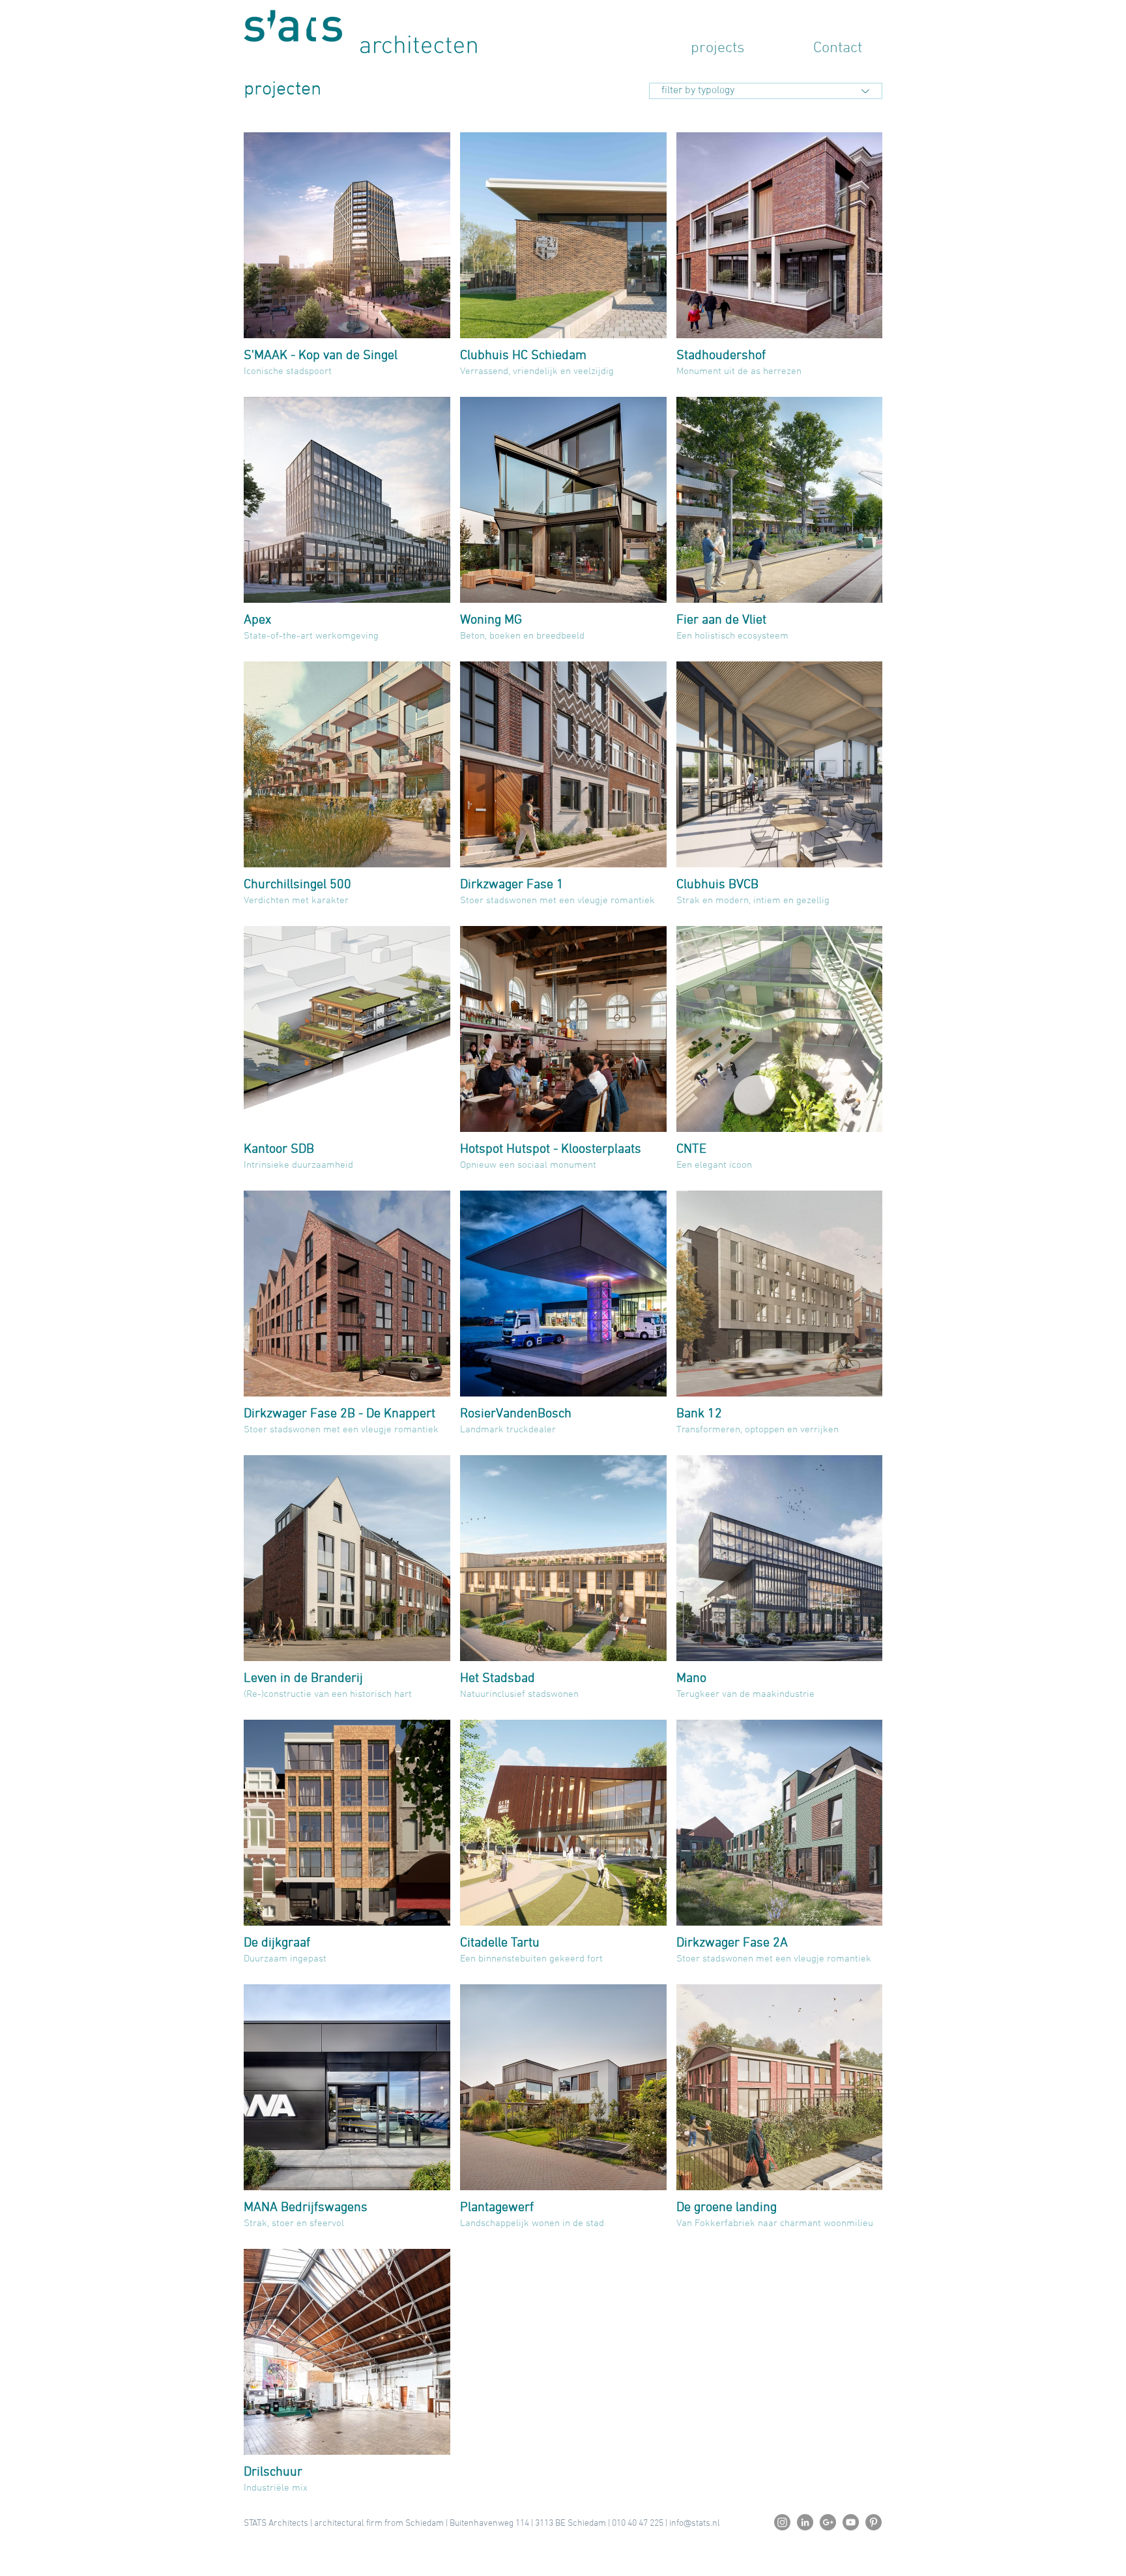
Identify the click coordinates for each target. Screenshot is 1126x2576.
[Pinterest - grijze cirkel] (873, 2522)
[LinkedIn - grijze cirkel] (805, 2522)
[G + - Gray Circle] (828, 2522)
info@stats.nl (695, 2524)
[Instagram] (782, 2522)
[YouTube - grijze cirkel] (851, 2522)
